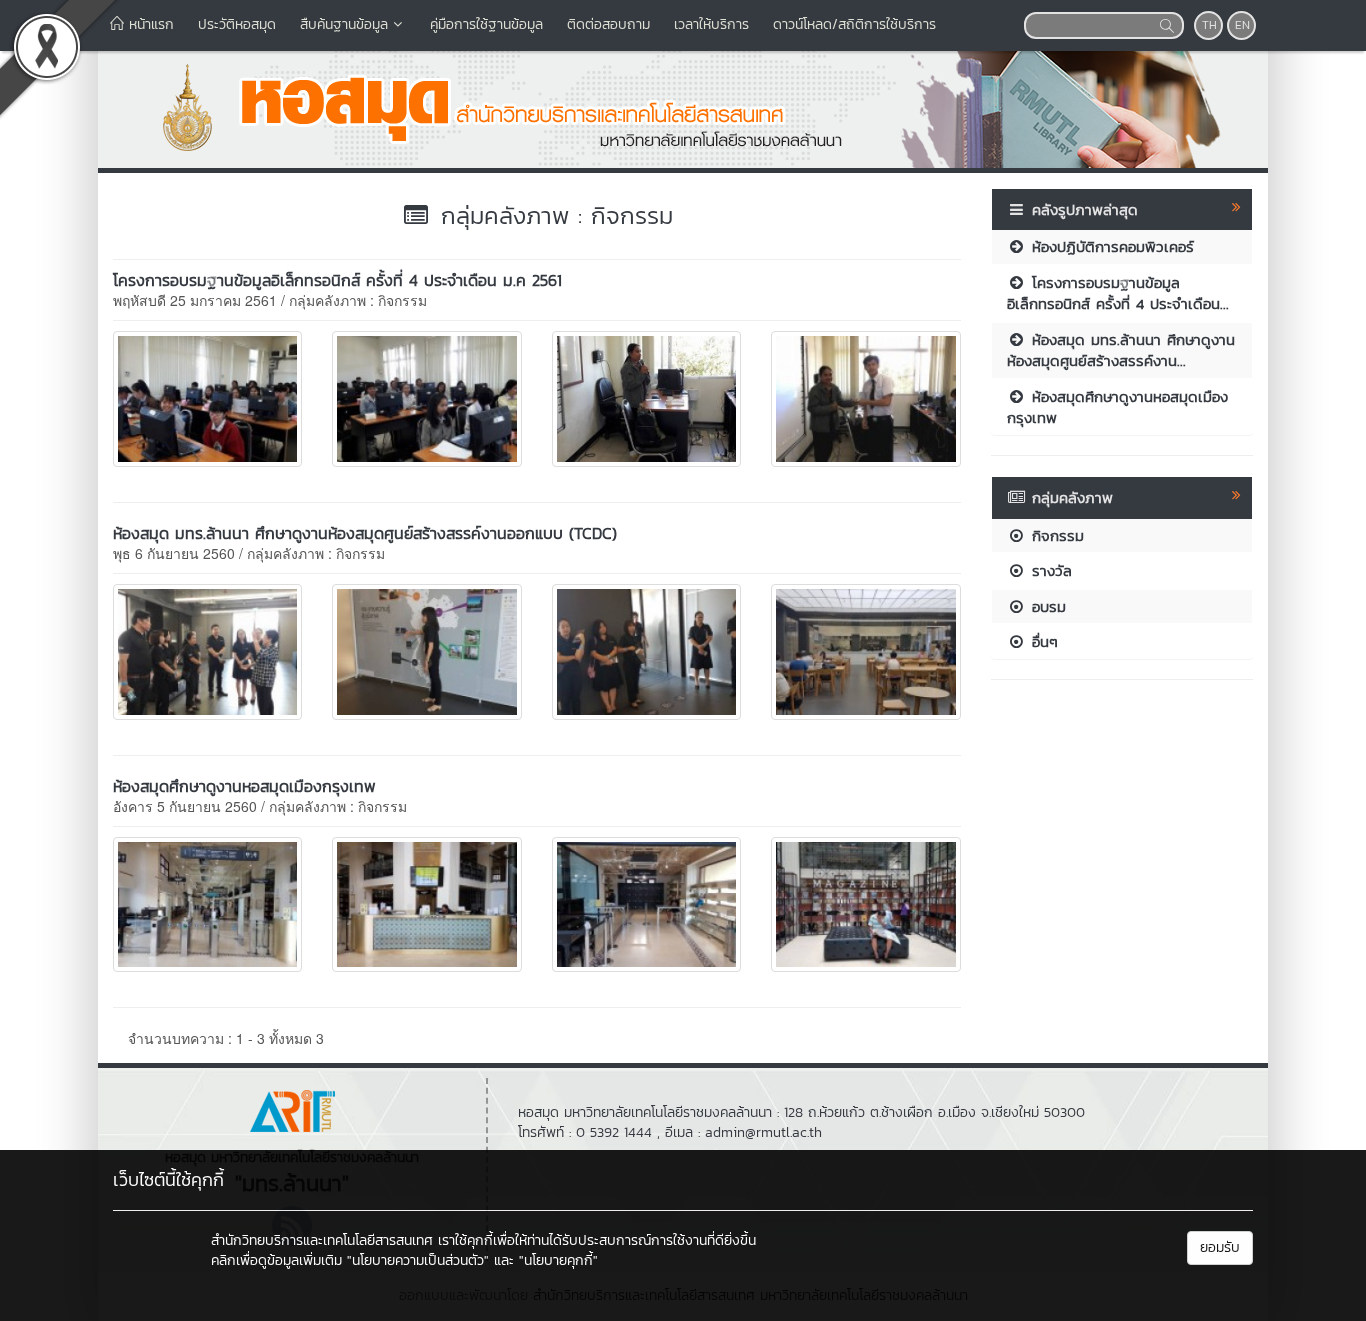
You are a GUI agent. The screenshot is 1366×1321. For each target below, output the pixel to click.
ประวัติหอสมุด (237, 24)
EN (1242, 25)
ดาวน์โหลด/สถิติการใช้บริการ (854, 24)
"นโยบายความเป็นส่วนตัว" (418, 1260)
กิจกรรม (1055, 535)
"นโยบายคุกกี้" (558, 1260)
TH (1209, 25)
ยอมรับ (1220, 1247)
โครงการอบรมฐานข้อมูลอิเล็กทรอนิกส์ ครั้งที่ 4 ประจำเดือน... (1118, 293)
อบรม (1046, 606)
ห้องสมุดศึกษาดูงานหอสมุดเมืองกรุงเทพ (244, 786)
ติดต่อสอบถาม (608, 24)
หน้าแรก (149, 24)
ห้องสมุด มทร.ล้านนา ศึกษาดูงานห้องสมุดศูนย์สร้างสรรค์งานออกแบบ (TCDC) (365, 533)
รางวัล (1049, 570)
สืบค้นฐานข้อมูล (344, 24)
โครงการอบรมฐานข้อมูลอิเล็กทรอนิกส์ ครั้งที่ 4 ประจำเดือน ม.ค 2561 (337, 280)
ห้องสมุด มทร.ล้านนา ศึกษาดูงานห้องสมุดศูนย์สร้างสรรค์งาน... (1121, 350)
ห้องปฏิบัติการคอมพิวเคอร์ (1110, 246)
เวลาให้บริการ (711, 24)
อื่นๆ (1042, 641)
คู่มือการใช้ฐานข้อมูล (486, 24)
